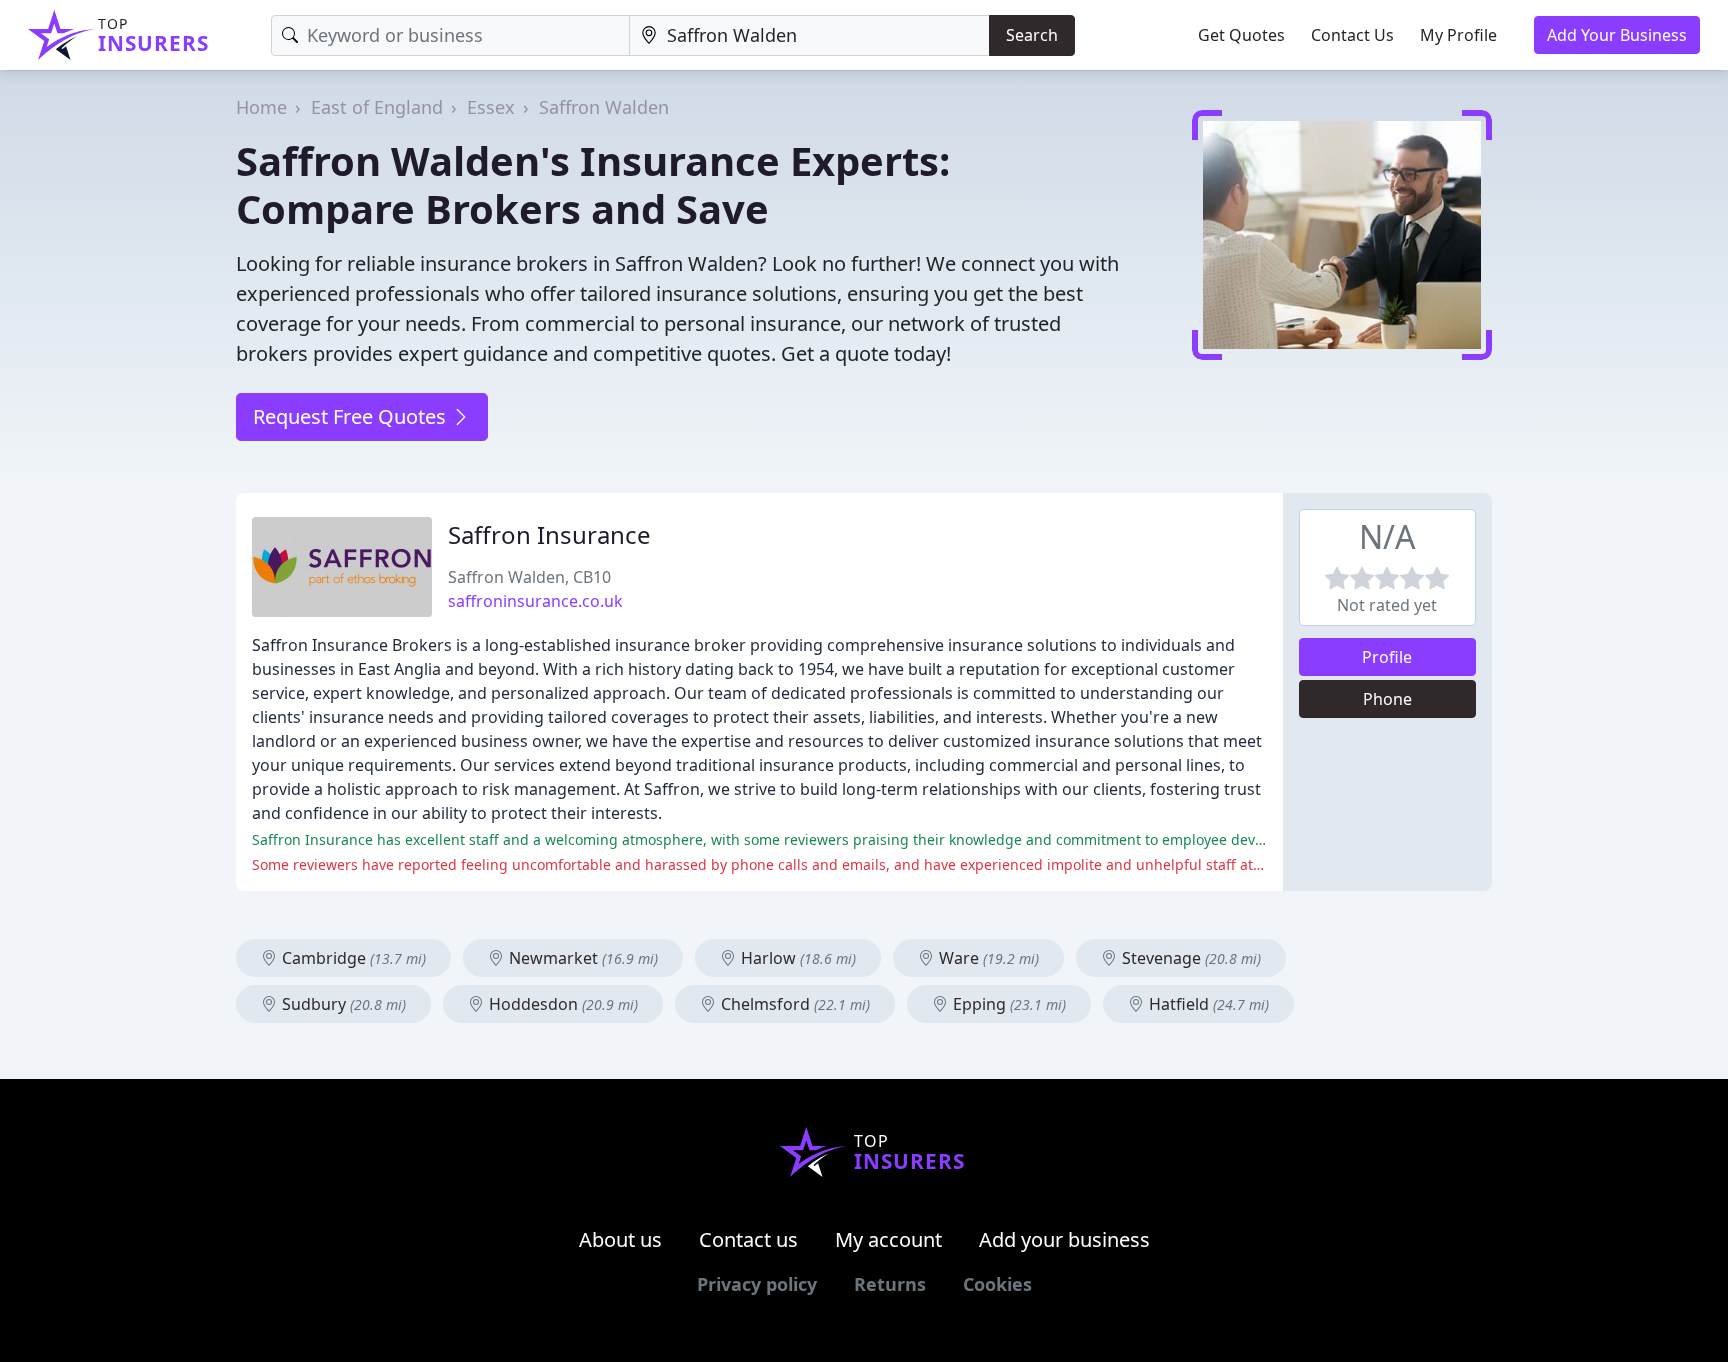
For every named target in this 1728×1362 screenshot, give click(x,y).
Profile (1387, 657)
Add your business (1064, 1239)
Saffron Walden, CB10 (529, 577)
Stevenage (1189, 958)
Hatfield (1207, 1004)
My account (888, 1239)
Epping (1007, 1004)
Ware (987, 958)
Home (261, 107)
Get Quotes (1241, 35)
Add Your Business (1617, 35)
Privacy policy (757, 1284)
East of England (377, 107)
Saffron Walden (604, 107)
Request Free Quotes (352, 416)
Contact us (748, 1239)
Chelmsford (793, 1004)
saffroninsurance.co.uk (535, 601)
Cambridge (352, 958)
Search (1032, 35)
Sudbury (342, 1004)
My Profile (1458, 35)
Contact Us (1352, 35)
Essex (491, 107)
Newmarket (581, 958)
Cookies (997, 1284)
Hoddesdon (561, 1004)
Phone (1387, 699)
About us (620, 1239)
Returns (890, 1284)
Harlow (796, 958)
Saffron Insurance (549, 534)
